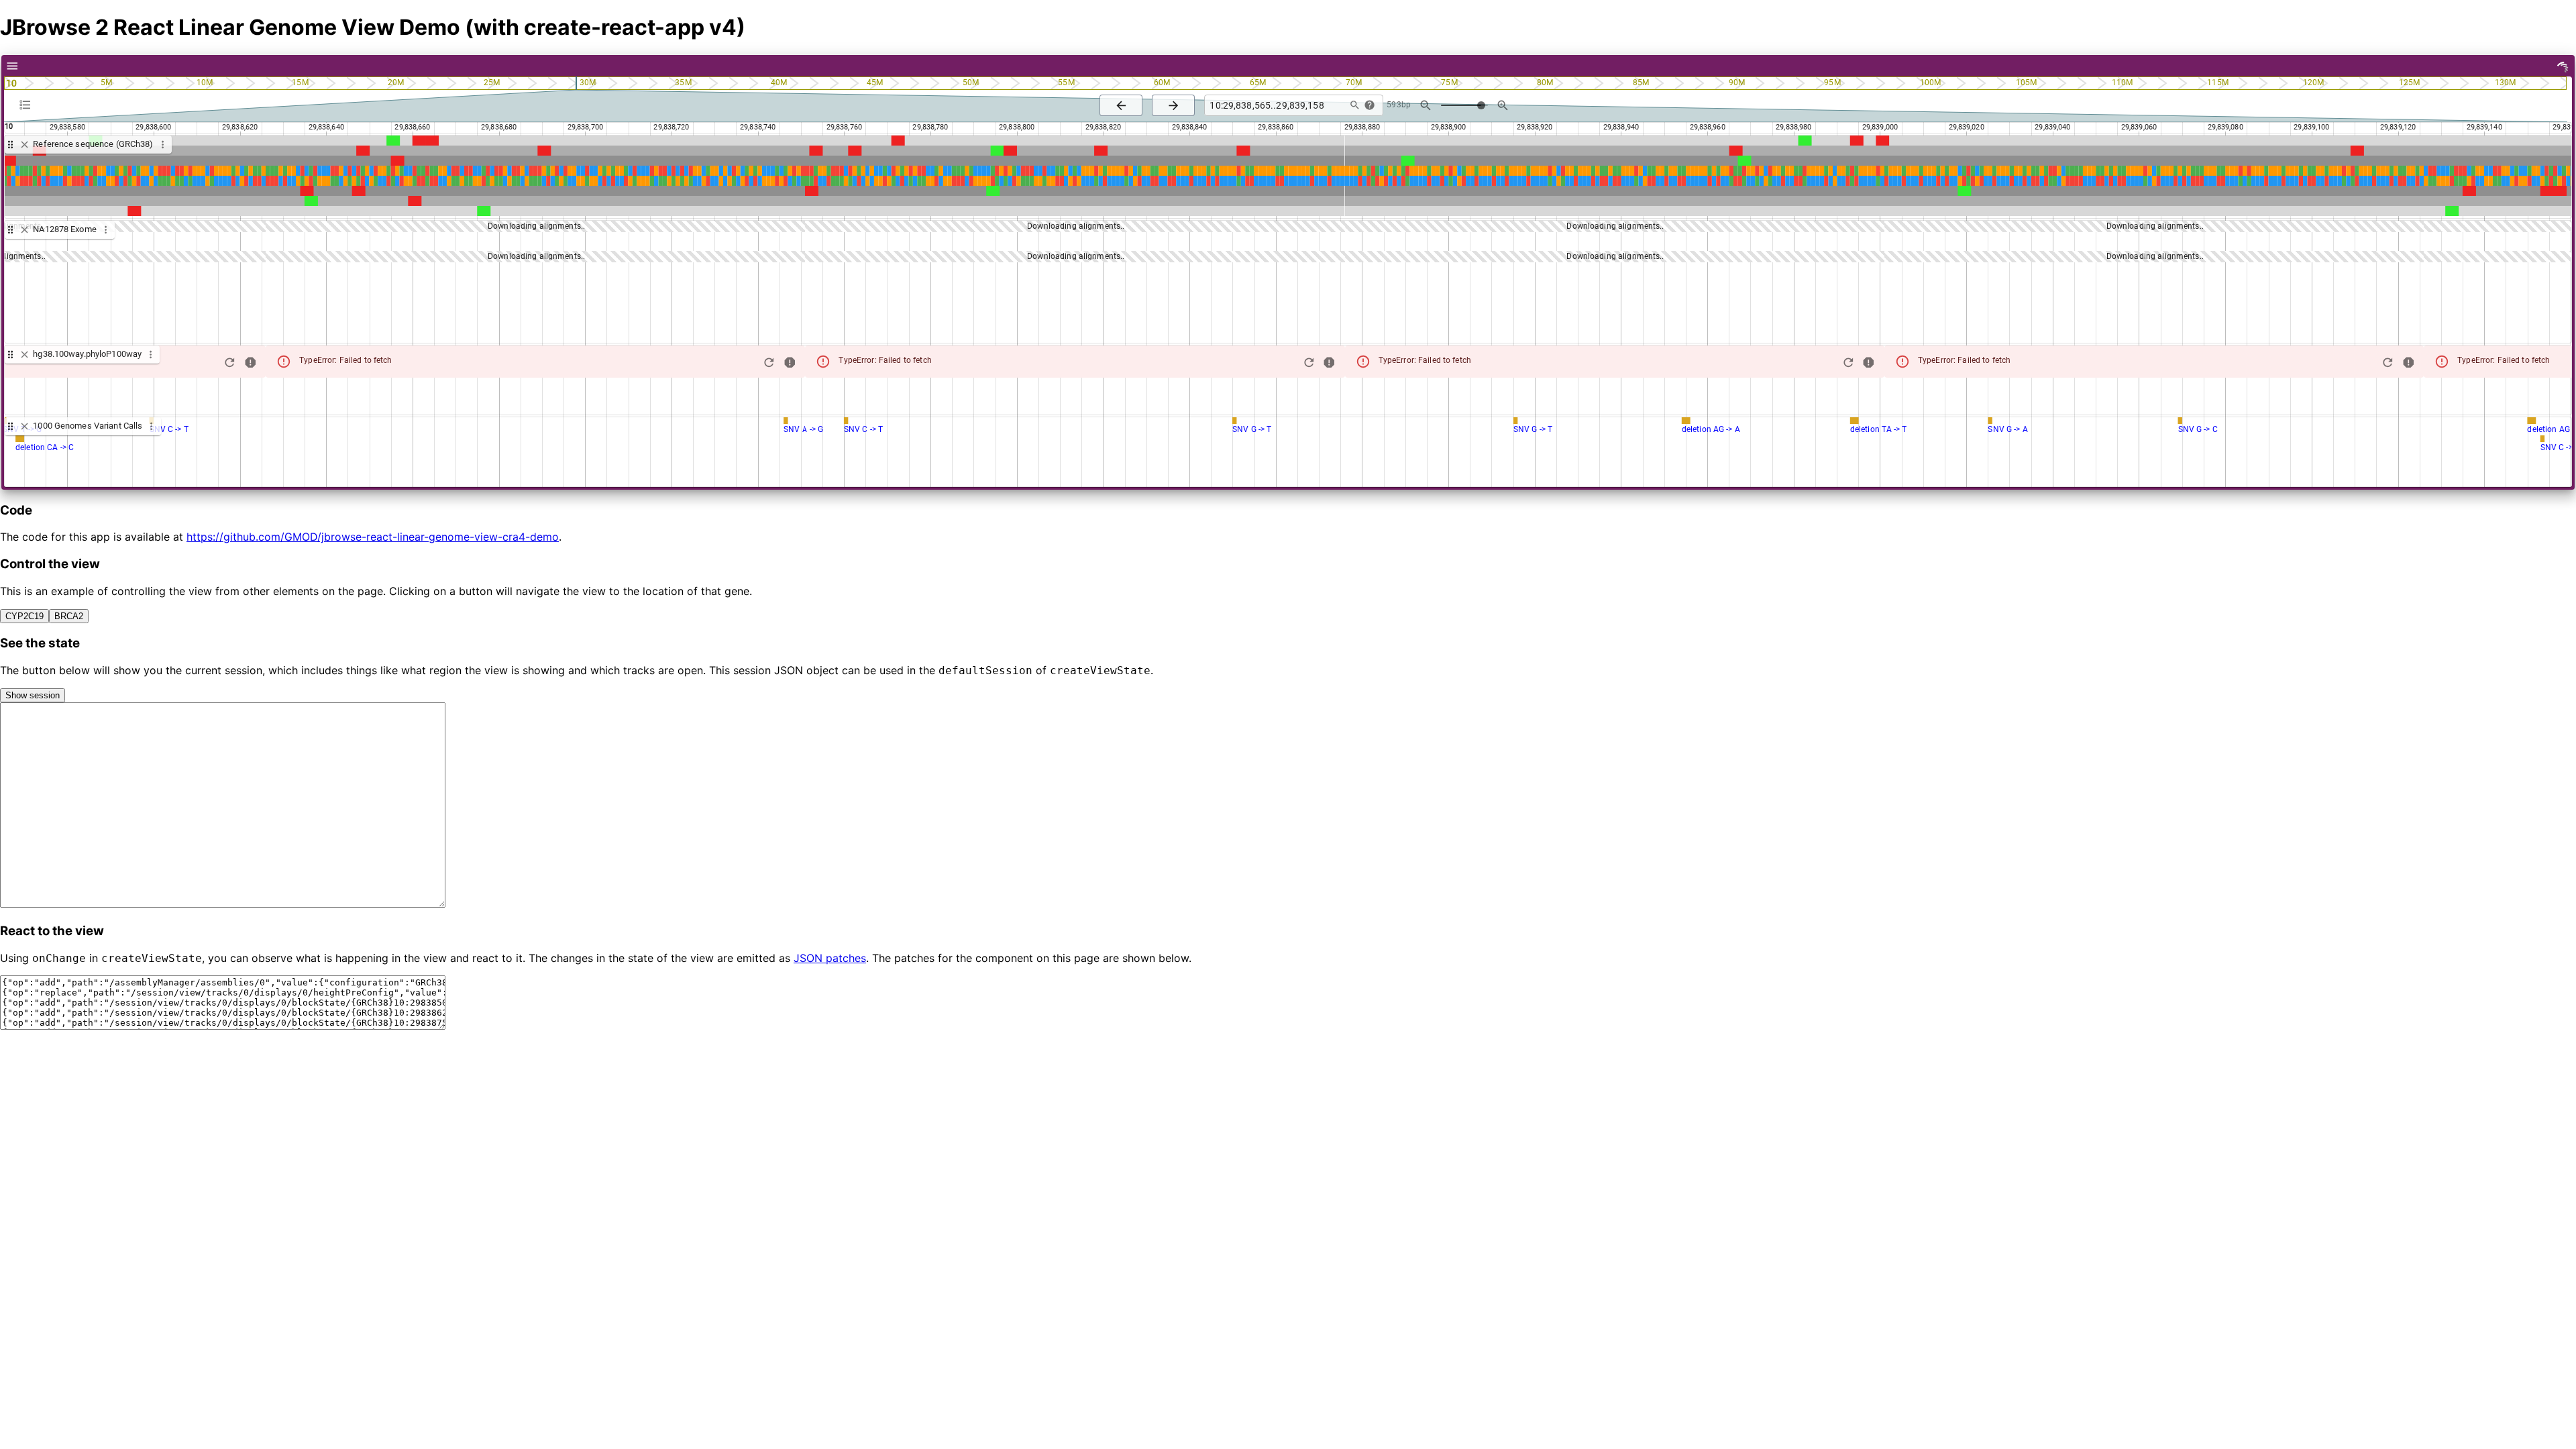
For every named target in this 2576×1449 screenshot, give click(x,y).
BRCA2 (69, 616)
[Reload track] (230, 363)
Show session (33, 695)
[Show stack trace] (251, 363)
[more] (12, 66)
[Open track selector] (28, 105)
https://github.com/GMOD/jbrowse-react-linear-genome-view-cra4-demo (373, 537)
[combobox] (1274, 106)
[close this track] (24, 145)
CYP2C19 (24, 616)
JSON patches (830, 958)
